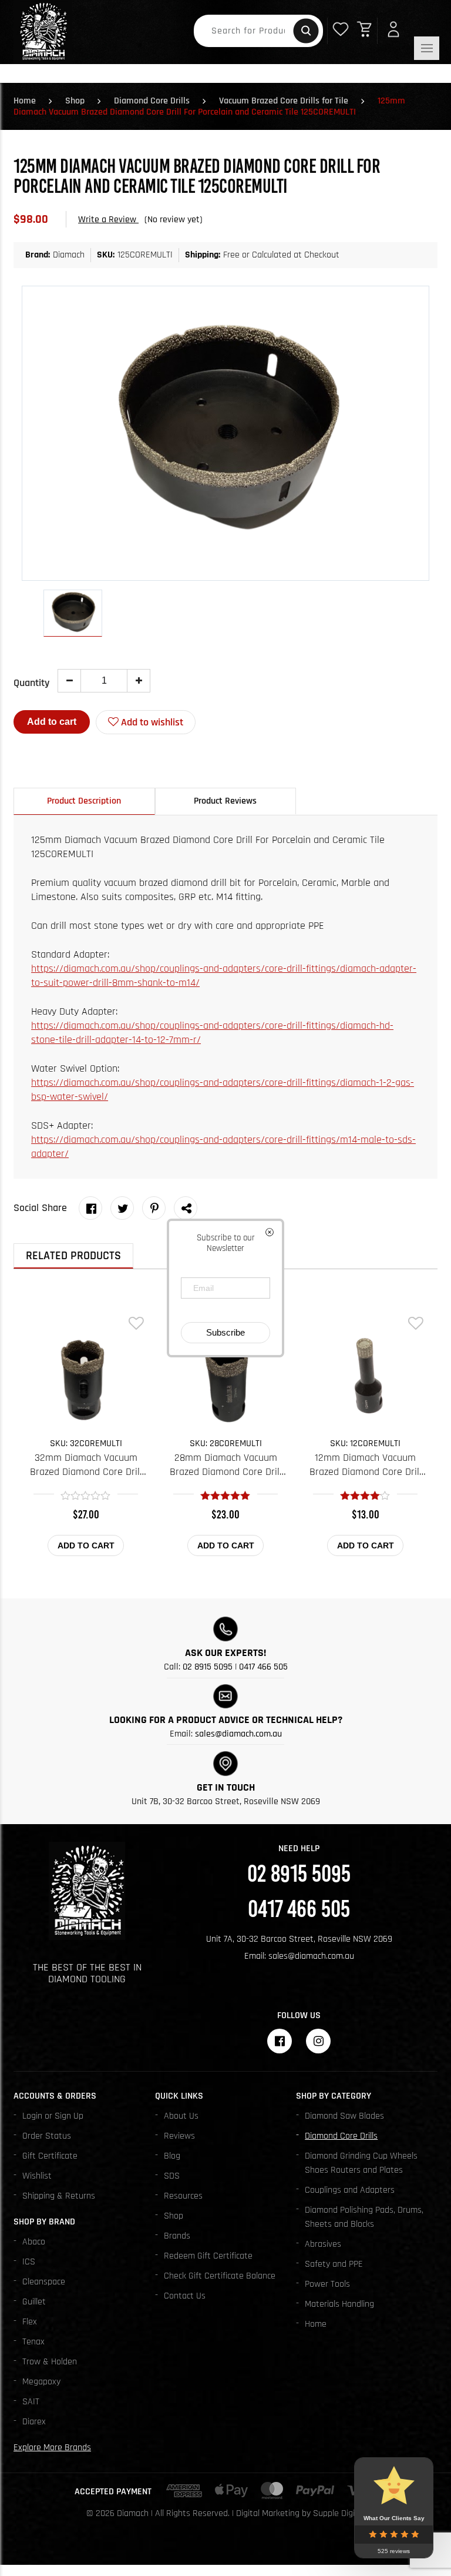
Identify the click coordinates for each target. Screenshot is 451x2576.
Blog (172, 2156)
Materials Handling (339, 2304)
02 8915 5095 (208, 1667)
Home (25, 101)
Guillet (34, 2302)
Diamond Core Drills (152, 101)
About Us (181, 2116)
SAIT (31, 2402)
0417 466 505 (263, 1667)
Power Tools (327, 2284)
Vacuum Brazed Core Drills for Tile (284, 101)
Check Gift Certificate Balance (220, 2276)
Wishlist (37, 2176)
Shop (75, 101)
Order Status (47, 2136)
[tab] (84, 801)
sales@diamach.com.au (238, 1734)
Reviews (179, 2136)
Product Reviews (225, 801)
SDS (172, 2176)
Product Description (84, 801)
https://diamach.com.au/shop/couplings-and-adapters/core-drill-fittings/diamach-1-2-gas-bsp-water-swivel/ (223, 1090)
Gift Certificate (50, 2156)
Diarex (34, 2422)
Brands (177, 2236)
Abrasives (323, 2244)
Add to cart (52, 722)
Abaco (34, 2242)
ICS (29, 2262)
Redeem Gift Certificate (208, 2256)
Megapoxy (41, 2382)
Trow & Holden (50, 2362)
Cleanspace (44, 2282)
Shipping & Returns (59, 2196)
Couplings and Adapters (350, 2190)
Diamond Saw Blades (344, 2116)
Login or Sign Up (53, 2116)
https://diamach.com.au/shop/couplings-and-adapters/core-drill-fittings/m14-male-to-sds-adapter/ (223, 1147)
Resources (183, 2196)
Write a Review (108, 220)
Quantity (31, 683)
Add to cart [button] (86, 1545)
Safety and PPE (334, 2264)
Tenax (33, 2342)
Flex (30, 2322)
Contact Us (185, 2296)
